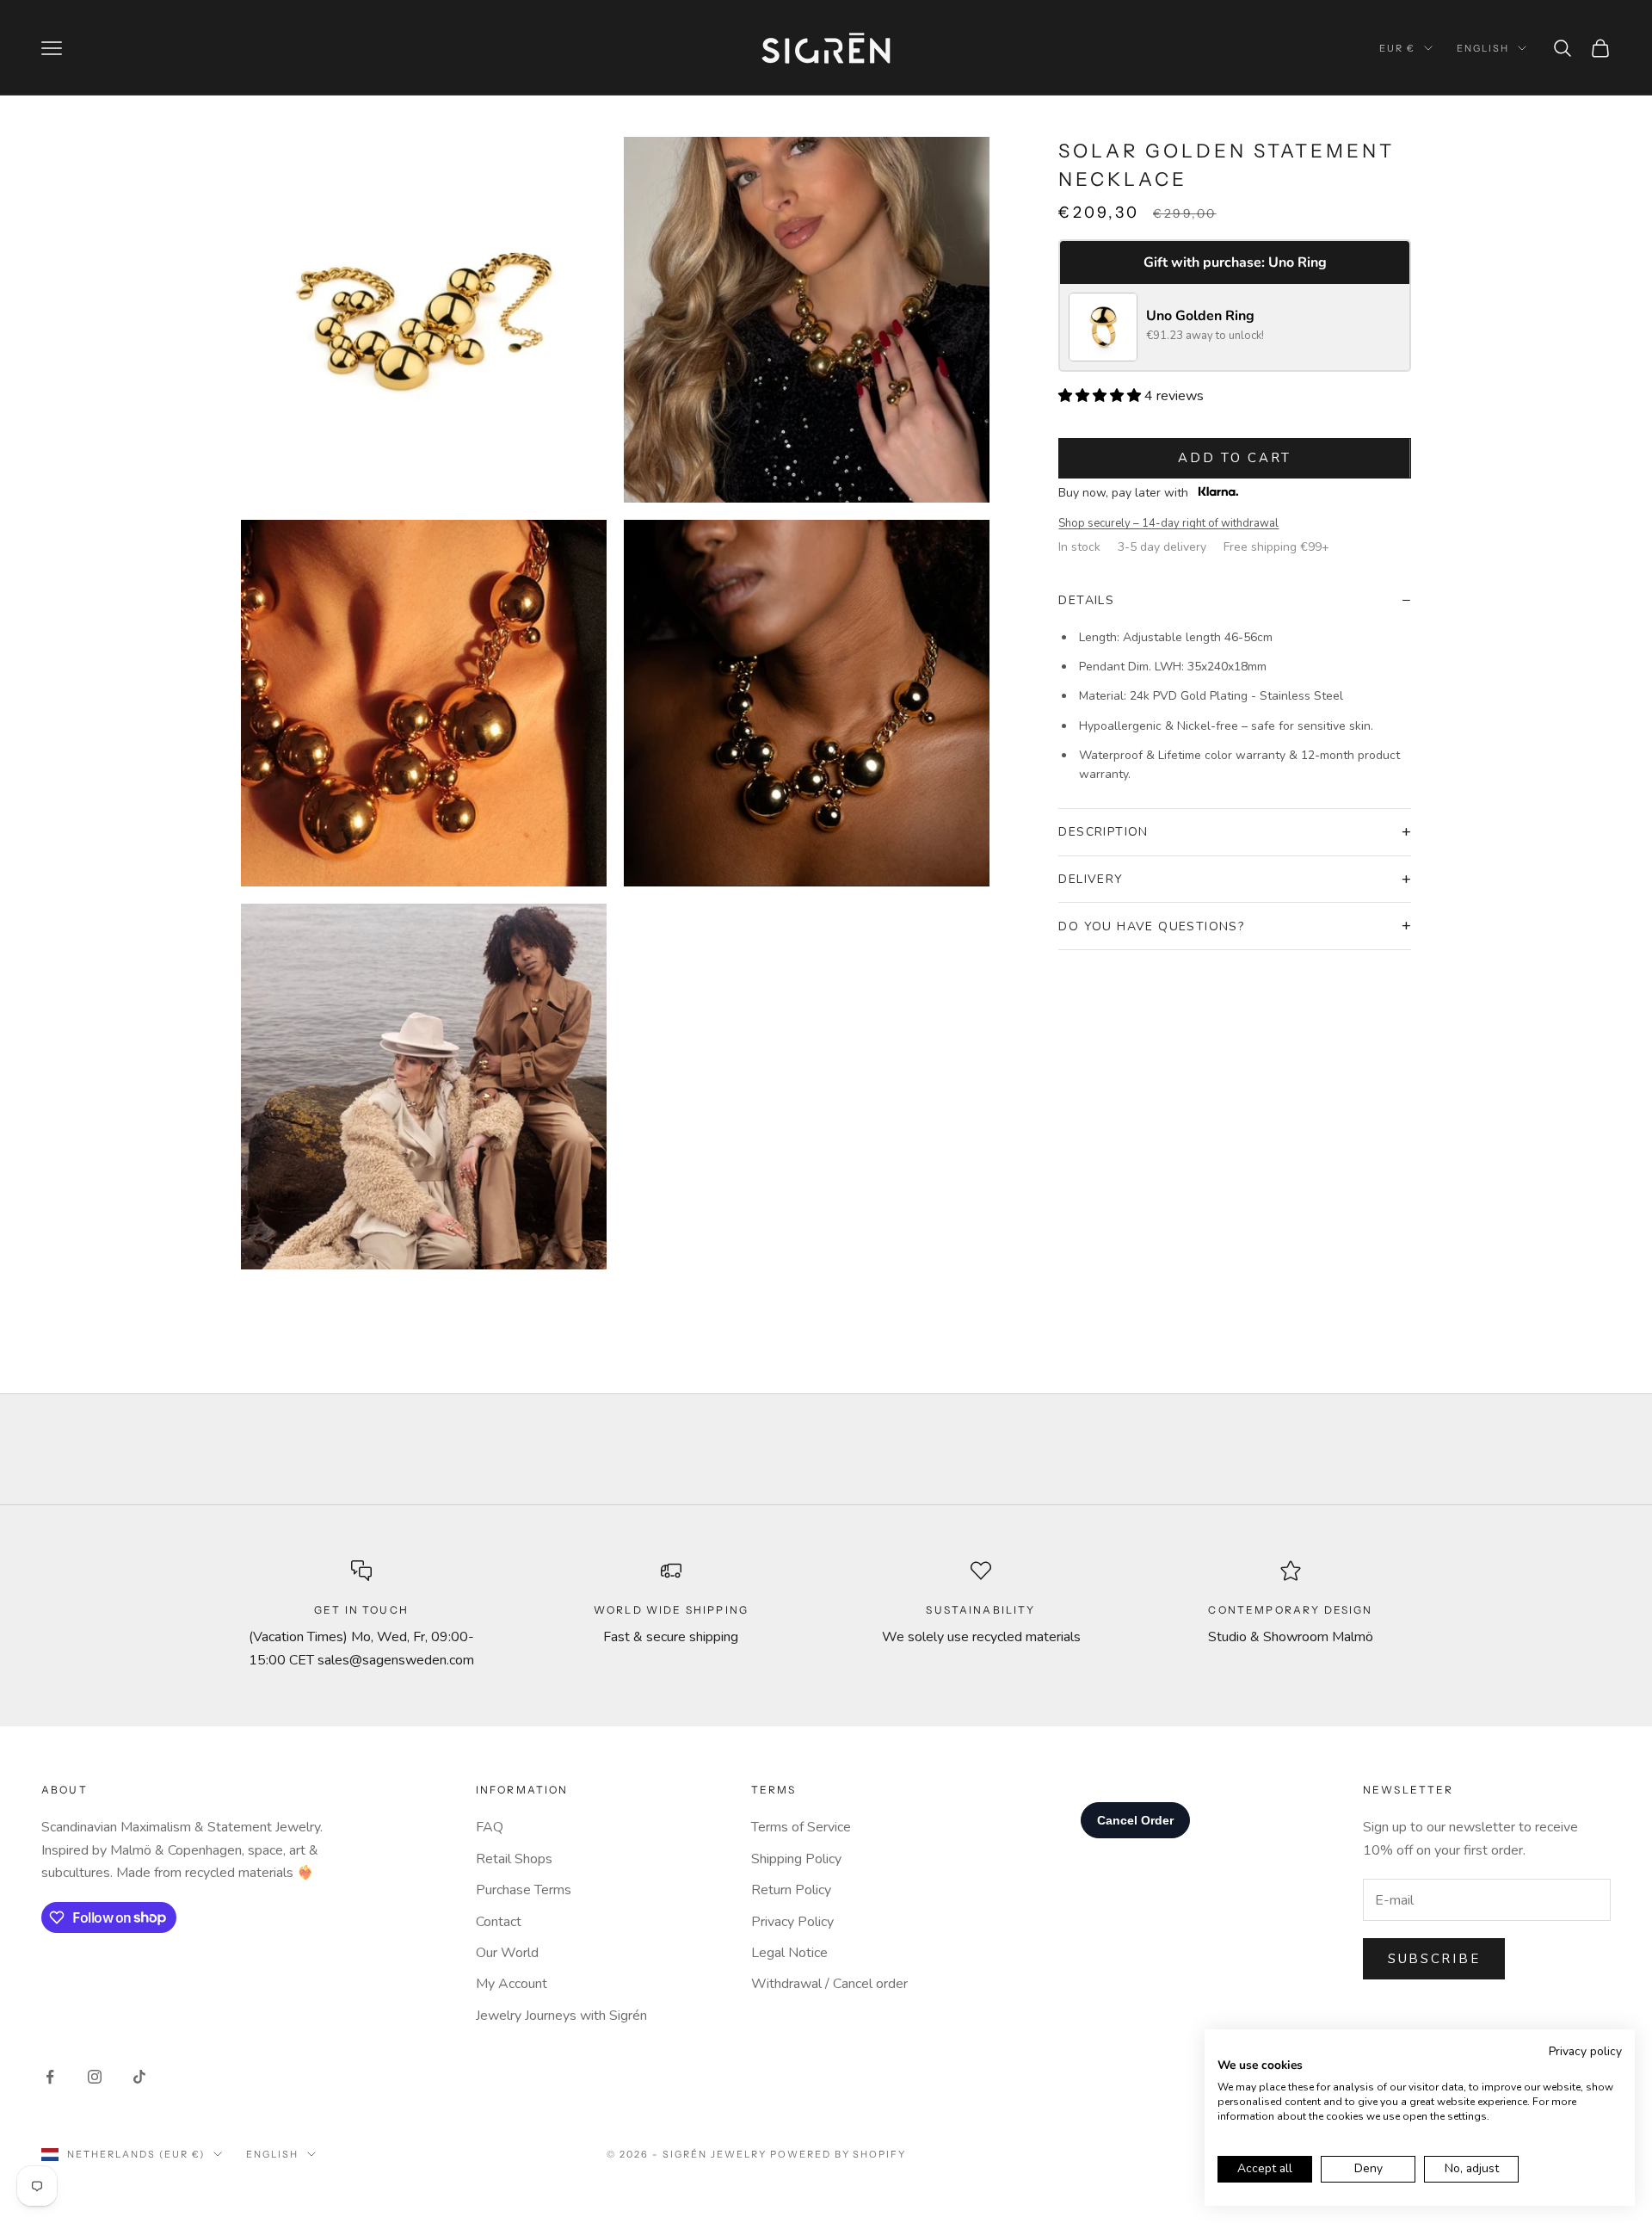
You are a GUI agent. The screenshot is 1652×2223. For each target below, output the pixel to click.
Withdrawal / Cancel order (829, 1984)
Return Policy (791, 1890)
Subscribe (1434, 1959)
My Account (512, 1984)
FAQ (490, 1827)
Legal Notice (789, 1953)
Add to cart (1235, 458)
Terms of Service (801, 1827)
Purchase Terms (524, 1890)
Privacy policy (1585, 2051)
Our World (507, 1953)
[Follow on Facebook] (50, 2077)
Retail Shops (514, 1859)
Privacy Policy (792, 1922)
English (1483, 48)
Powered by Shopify (838, 2154)
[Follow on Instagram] (95, 2077)
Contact (499, 1922)
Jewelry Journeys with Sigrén (561, 2016)
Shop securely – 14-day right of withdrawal (1168, 523)
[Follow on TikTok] (139, 2077)
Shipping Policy (796, 1859)
